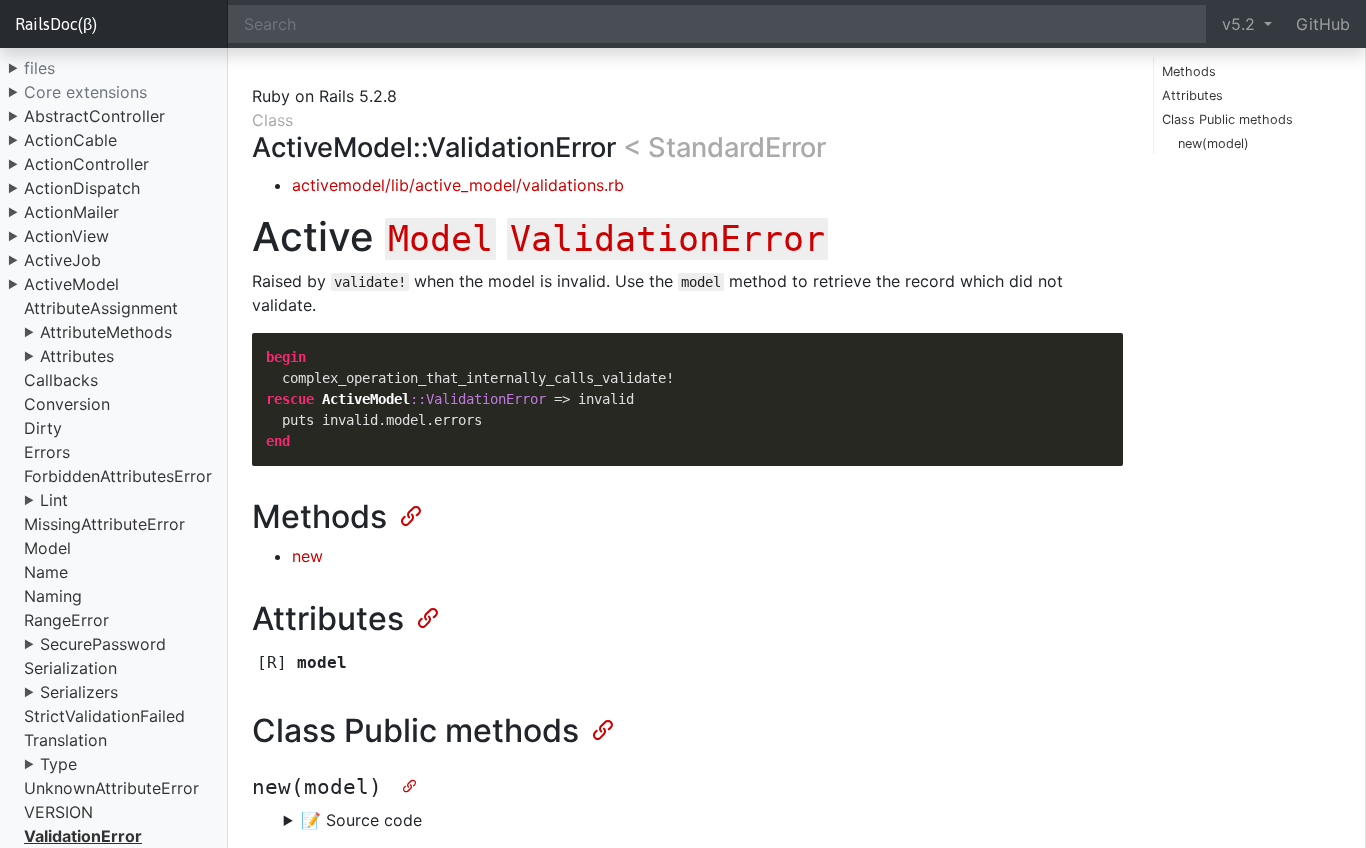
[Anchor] (409, 514)
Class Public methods (1227, 119)
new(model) (1213, 143)
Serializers (79, 692)
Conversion (67, 404)
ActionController (86, 164)
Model (47, 548)
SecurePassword (103, 644)
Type (58, 764)
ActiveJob (62, 260)
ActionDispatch (82, 188)
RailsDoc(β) (56, 24)
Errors (47, 452)
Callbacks (61, 380)
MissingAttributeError (104, 524)
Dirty (43, 428)
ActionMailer (71, 212)
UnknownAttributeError (111, 788)
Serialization (70, 668)
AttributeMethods (106, 332)
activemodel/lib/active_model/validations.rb (458, 185)
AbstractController (94, 116)
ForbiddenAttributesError (118, 476)
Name (46, 572)
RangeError (66, 620)
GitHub (1323, 24)
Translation (65, 740)
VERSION (58, 812)
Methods (1189, 71)
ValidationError (83, 836)
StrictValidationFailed (104, 716)
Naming (53, 596)
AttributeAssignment (101, 308)
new (307, 556)
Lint (54, 500)
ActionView (66, 236)
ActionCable (70, 140)
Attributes (77, 356)
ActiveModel (71, 284)
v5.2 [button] (1241, 24)
